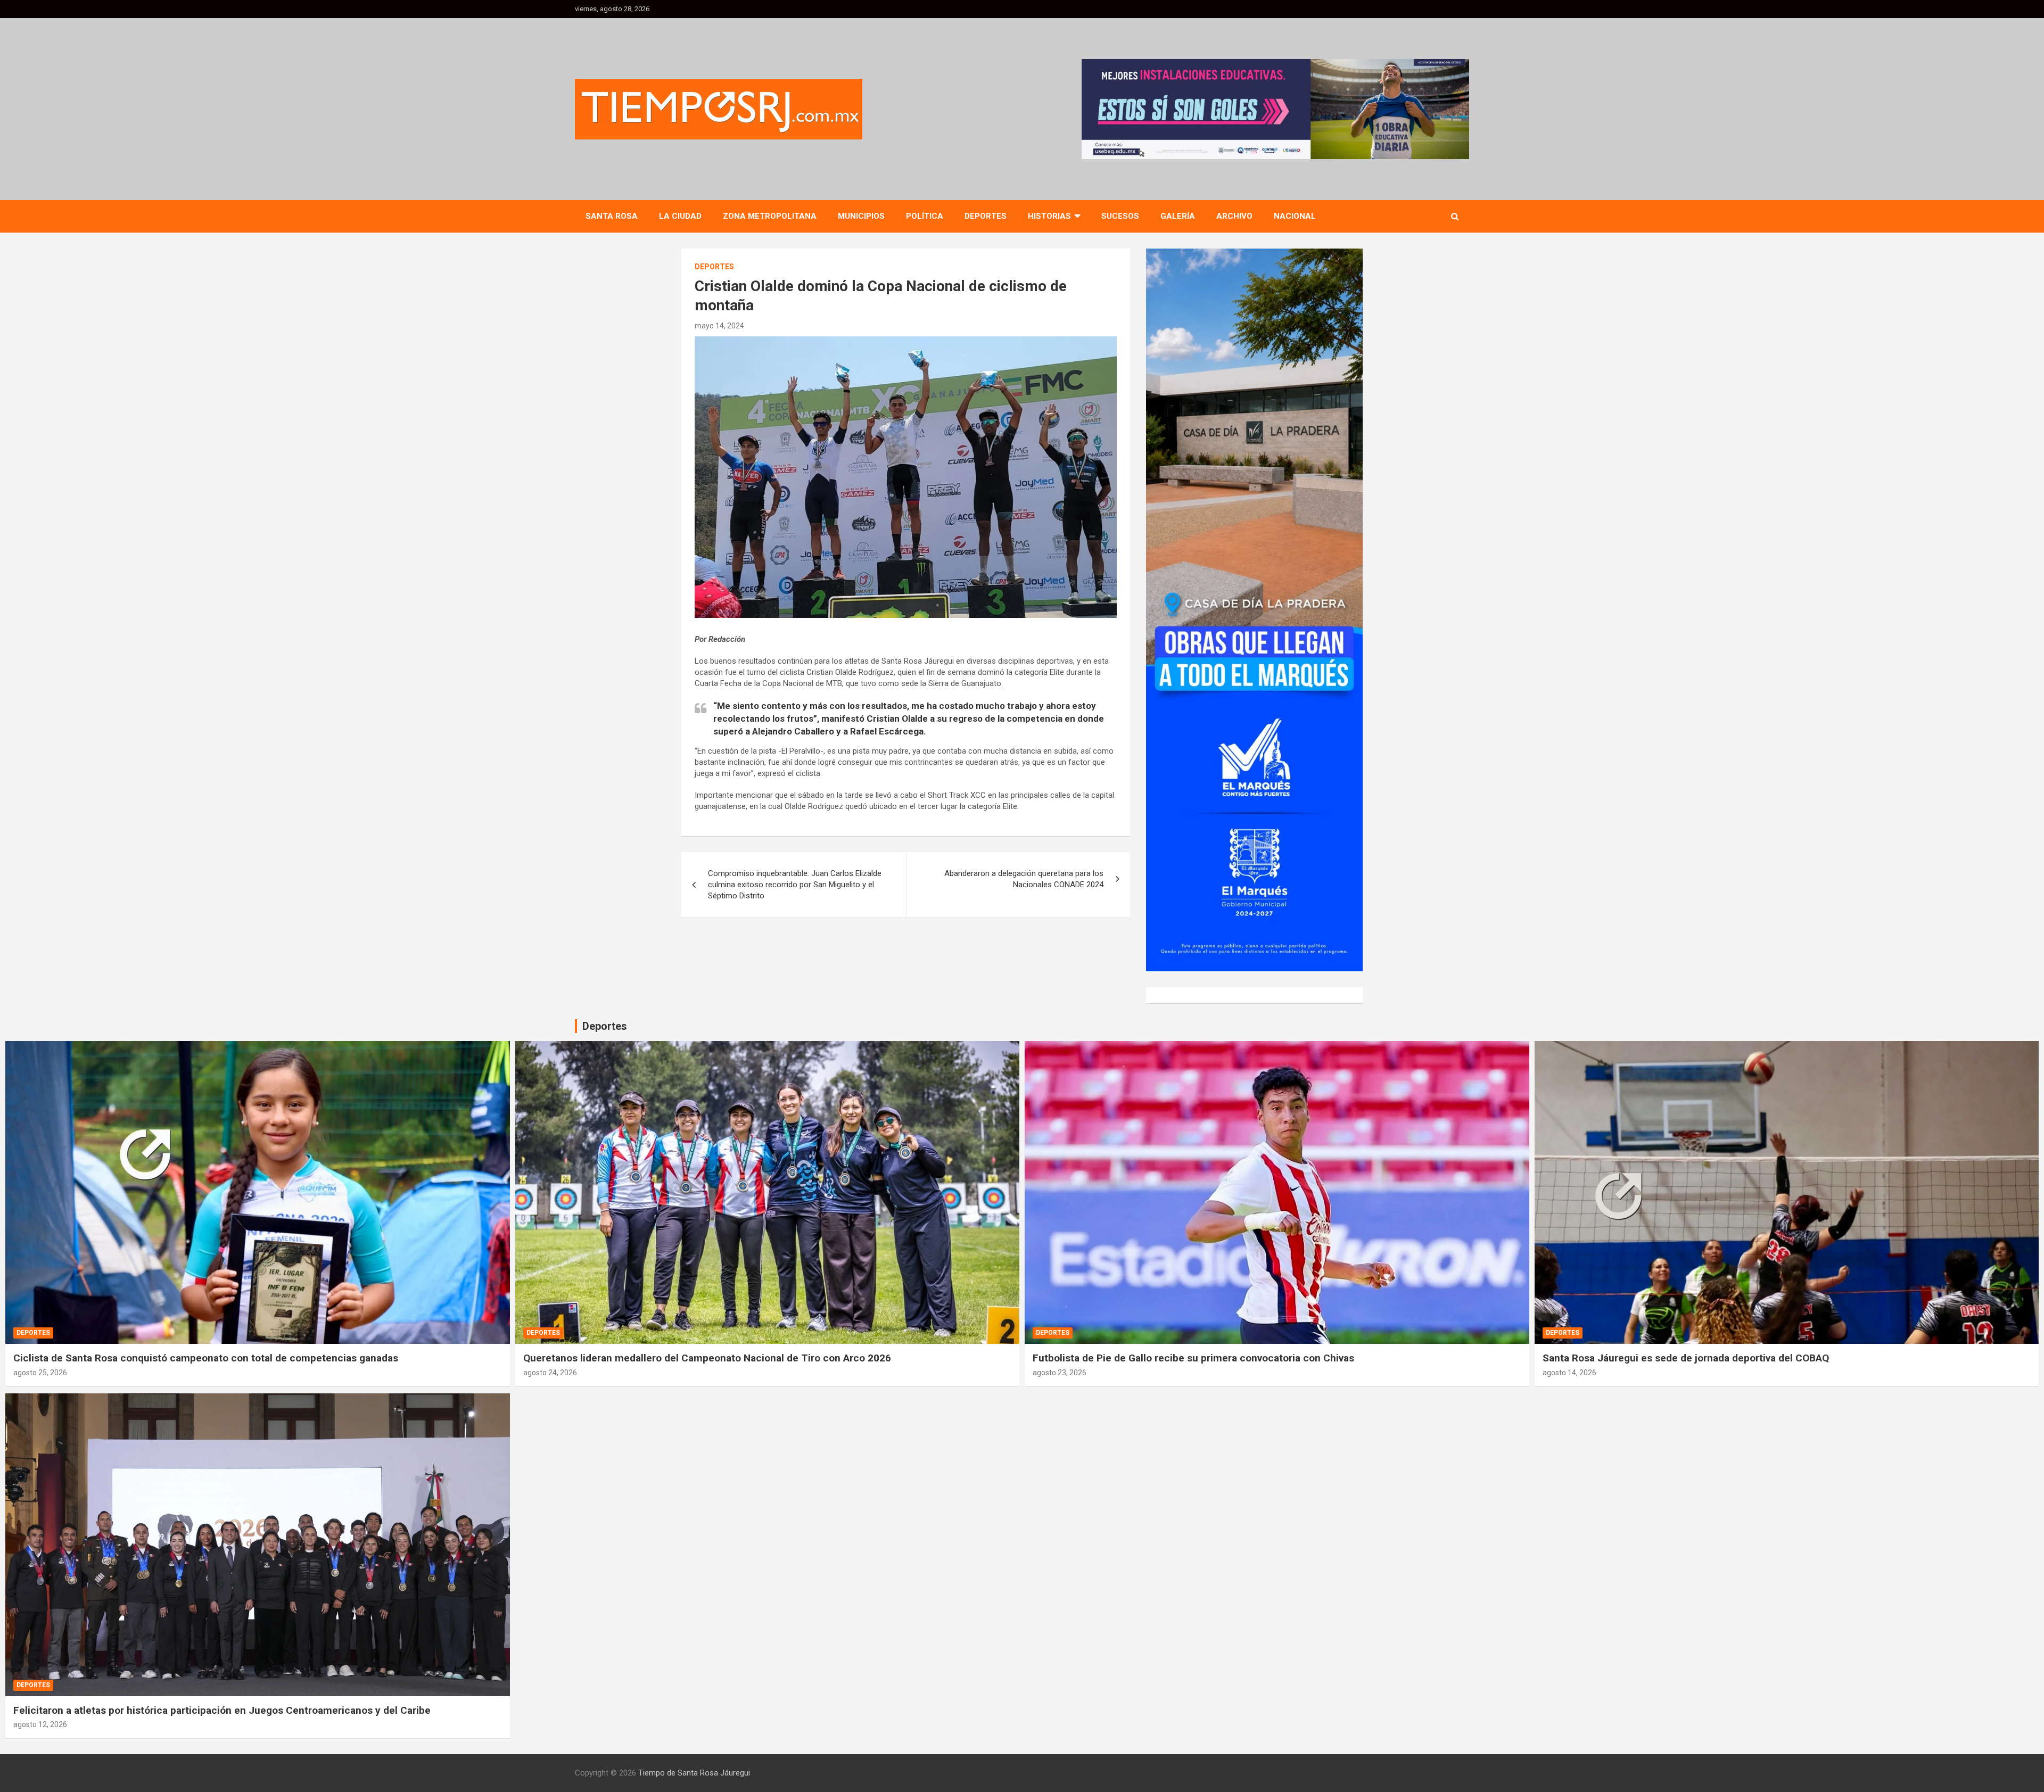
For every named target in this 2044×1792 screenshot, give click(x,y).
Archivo (1234, 216)
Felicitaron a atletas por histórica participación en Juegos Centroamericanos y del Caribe (222, 1710)
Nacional (1295, 216)
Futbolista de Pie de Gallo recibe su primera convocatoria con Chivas (1193, 1358)
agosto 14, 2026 (1569, 1373)
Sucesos (1120, 216)
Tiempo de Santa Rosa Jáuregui (694, 1773)
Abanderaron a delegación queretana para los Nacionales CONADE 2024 (1024, 879)
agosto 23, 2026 (1060, 1373)
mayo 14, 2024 (719, 326)
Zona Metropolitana (770, 216)
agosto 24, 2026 (550, 1373)
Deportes (986, 216)
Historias (1049, 216)
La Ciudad (680, 216)
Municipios (861, 216)
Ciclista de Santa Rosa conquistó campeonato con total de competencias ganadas (206, 1358)
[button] (1275, 109)
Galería (1178, 216)
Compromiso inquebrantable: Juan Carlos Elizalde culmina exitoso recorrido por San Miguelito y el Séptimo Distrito (795, 885)
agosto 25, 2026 (40, 1373)
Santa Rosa (612, 216)
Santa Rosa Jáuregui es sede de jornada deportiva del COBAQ (1686, 1358)
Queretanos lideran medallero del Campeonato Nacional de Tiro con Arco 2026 (707, 1358)
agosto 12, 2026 (40, 1724)
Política (925, 216)
